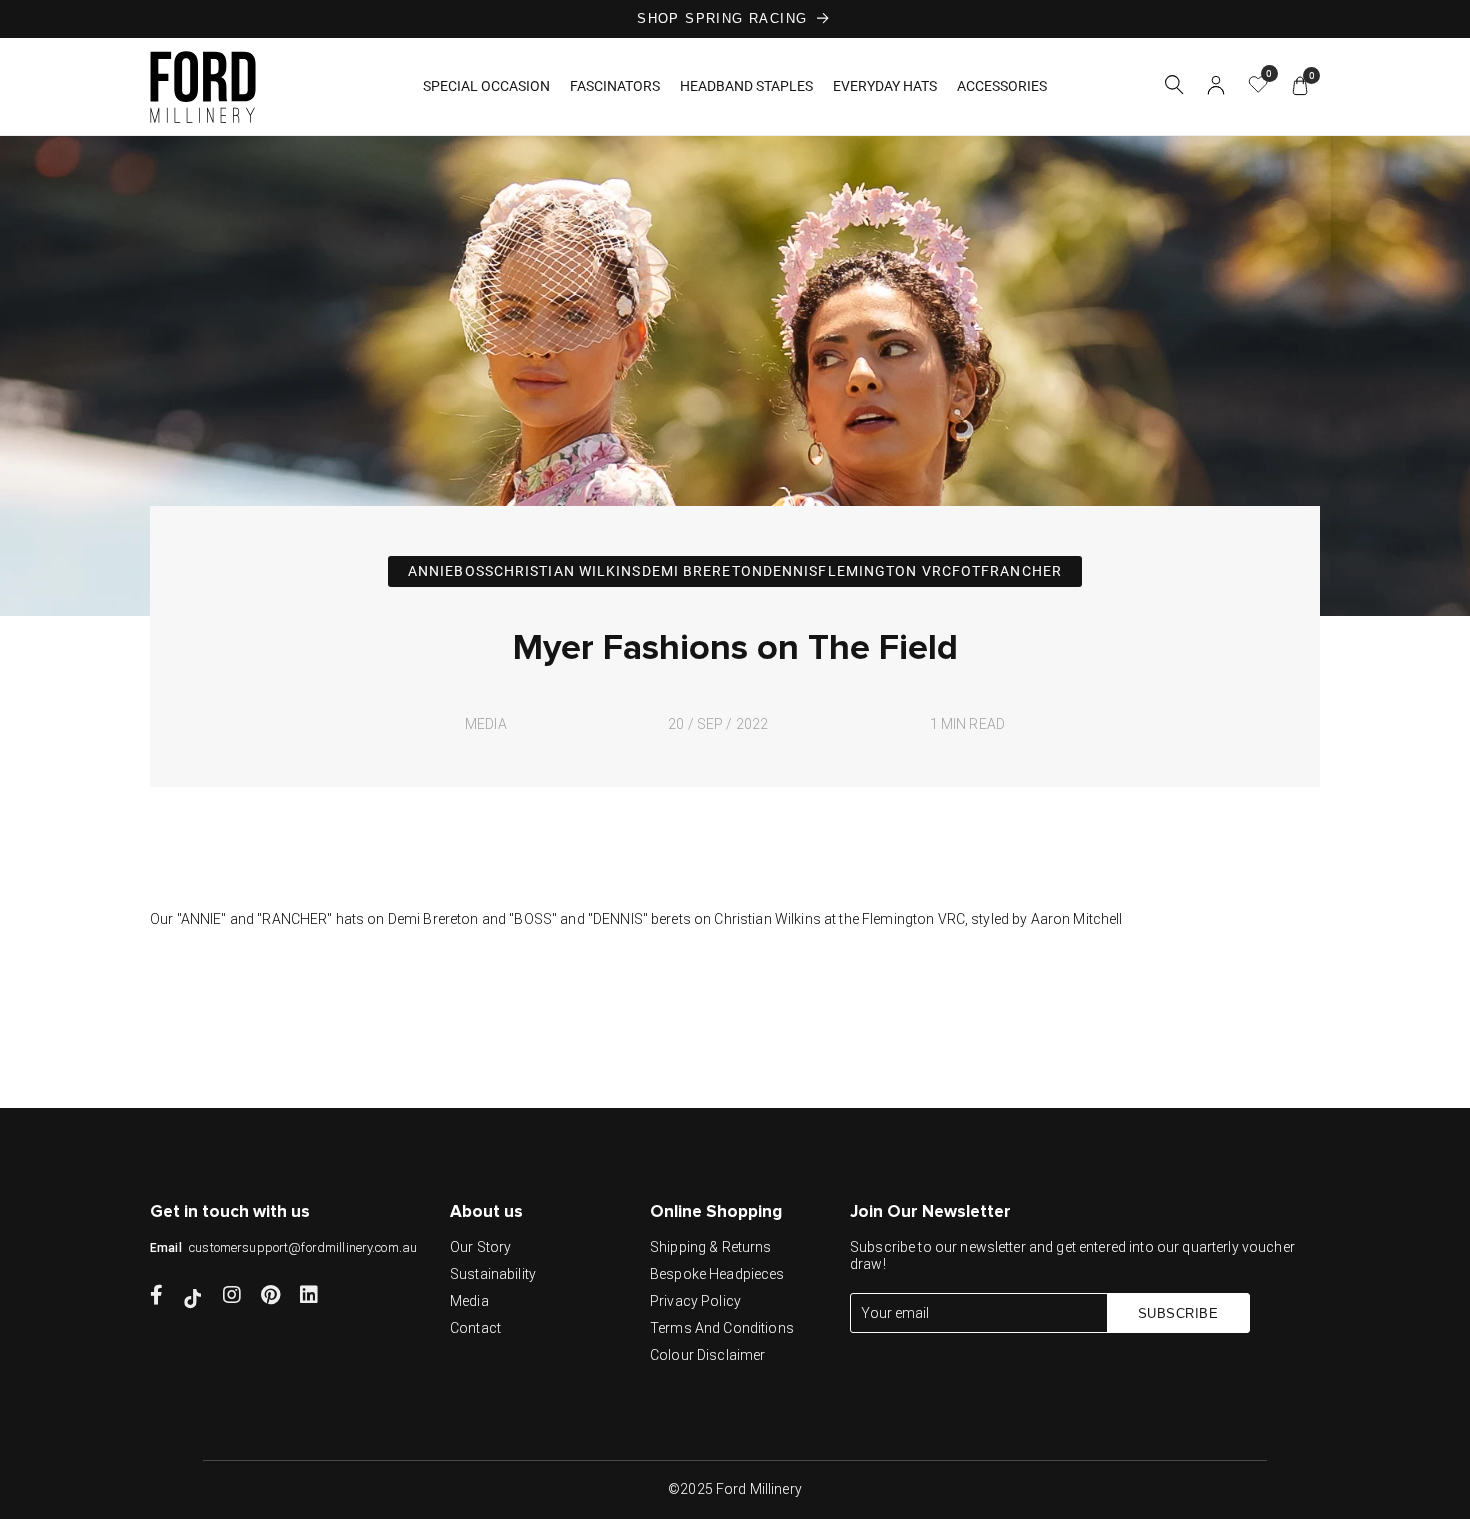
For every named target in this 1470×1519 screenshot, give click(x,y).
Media (469, 1301)
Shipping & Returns (711, 1247)
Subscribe (1178, 1313)
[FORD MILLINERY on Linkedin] (309, 1297)
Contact (475, 1328)
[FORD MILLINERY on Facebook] (156, 1297)
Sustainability (493, 1274)
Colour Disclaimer (707, 1355)
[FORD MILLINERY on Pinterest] (270, 1297)
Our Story (480, 1247)
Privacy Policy (695, 1301)
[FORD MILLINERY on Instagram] (232, 1297)
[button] (1174, 88)
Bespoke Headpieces (717, 1274)
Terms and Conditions (722, 1328)
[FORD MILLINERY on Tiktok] (193, 1297)
